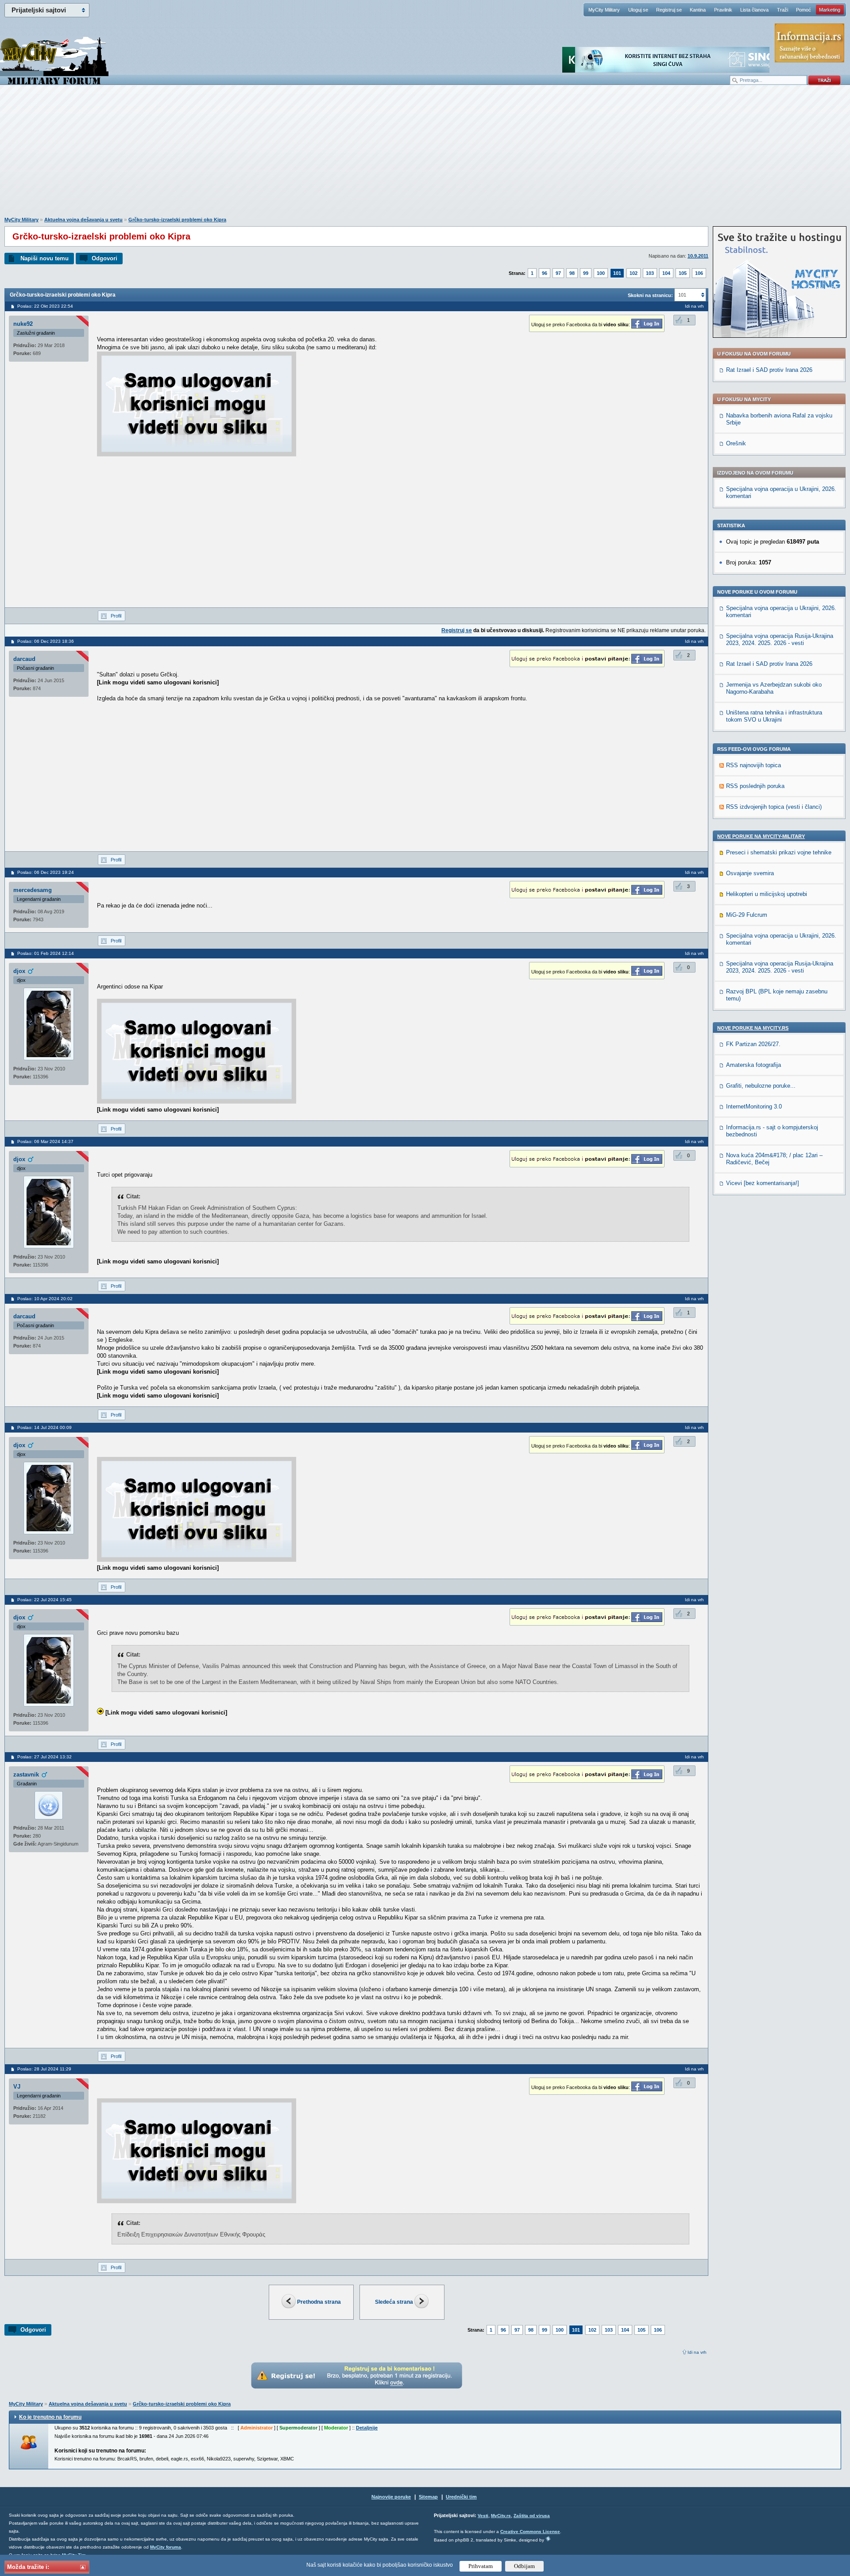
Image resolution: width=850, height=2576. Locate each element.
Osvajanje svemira (750, 873)
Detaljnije (367, 2428)
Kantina (698, 10)
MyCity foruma (166, 2547)
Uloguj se (638, 10)
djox (19, 971)
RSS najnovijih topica (753, 765)
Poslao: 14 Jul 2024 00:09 (44, 1427)
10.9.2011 (698, 256)
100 (601, 273)
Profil (116, 616)
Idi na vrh (697, 2352)
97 (558, 273)
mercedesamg (33, 890)
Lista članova (754, 10)
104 (666, 273)
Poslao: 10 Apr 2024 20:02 (45, 1299)
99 (586, 273)
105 (683, 273)
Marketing (830, 10)
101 (617, 273)
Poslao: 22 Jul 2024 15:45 (44, 1600)
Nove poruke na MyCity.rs (753, 1028)
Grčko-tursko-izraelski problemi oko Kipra (177, 220)
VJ (17, 2087)
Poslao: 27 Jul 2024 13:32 (44, 1757)
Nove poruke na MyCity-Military (761, 836)
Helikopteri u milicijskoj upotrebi (767, 894)
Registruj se (669, 10)
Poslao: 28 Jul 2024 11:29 (44, 2069)
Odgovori (104, 258)
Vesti (483, 2516)
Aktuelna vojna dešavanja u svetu (83, 220)
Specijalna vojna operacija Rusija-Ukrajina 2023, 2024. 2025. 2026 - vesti (780, 639)
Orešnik (736, 443)
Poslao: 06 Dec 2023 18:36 (46, 641)
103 (650, 273)
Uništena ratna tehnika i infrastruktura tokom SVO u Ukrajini (774, 716)
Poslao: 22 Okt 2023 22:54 (45, 306)
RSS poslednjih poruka (755, 786)
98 (572, 273)
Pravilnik (723, 10)
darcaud (24, 659)
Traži (782, 10)
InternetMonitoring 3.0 (754, 1106)
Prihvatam (481, 2566)
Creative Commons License (530, 2532)
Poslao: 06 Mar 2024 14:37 (45, 1141)
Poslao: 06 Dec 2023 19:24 (46, 872)
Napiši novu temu (44, 258)
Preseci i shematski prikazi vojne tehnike (779, 852)
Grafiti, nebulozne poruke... (761, 1086)
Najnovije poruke (391, 2497)
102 (634, 273)
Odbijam (524, 2566)
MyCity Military (604, 10)
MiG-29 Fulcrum (747, 915)
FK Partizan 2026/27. (753, 1044)
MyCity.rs (501, 2516)
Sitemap (428, 2497)
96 (545, 273)
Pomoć (804, 10)
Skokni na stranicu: (650, 295)
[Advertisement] (425, 155)
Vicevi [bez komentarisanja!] (763, 1183)
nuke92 (23, 324)
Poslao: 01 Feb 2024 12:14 (46, 953)
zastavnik (26, 1775)
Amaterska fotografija (753, 1065)
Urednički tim (461, 2497)
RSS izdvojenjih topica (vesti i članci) (774, 807)
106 (699, 273)
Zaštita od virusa (532, 2516)
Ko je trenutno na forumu (50, 2417)
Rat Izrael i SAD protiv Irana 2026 (769, 370)
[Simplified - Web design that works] (548, 2539)
